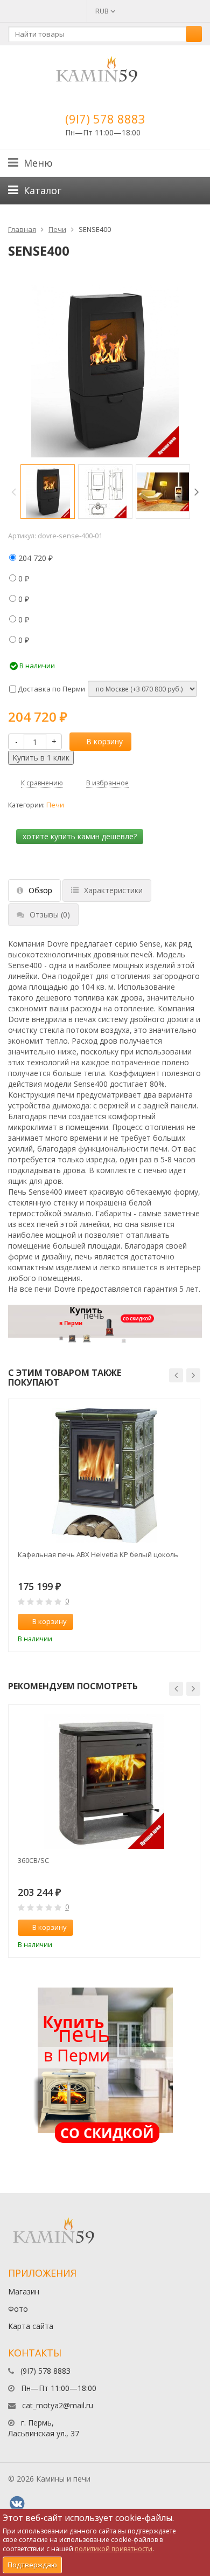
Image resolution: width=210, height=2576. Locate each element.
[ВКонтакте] (17, 2504)
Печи (57, 229)
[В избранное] (187, 1622)
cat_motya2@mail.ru (58, 2405)
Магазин (24, 2291)
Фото (18, 2309)
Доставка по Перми (51, 689)
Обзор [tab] (40, 890)
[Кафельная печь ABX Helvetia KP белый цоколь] (104, 1476)
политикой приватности (114, 2549)
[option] (48, 492)
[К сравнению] (169, 1622)
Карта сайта (31, 2326)
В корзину (104, 741)
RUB (103, 11)
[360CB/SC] (104, 1782)
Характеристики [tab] (113, 890)
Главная (22, 229)
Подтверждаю (32, 2565)
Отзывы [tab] (50, 914)
